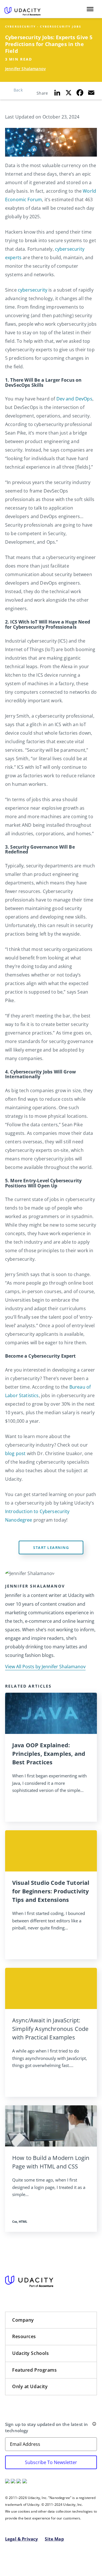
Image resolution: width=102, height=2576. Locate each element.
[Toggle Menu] (90, 9)
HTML (23, 2221)
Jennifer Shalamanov (25, 69)
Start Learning (51, 1547)
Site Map (54, 2539)
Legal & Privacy (22, 2539)
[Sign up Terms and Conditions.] (94, 2425)
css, (15, 2221)
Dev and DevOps (74, 399)
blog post (15, 1453)
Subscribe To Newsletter (51, 2462)
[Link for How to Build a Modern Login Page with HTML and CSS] (51, 2126)
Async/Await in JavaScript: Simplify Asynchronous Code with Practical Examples (50, 2029)
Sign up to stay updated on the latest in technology (46, 2428)
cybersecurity (33, 290)
